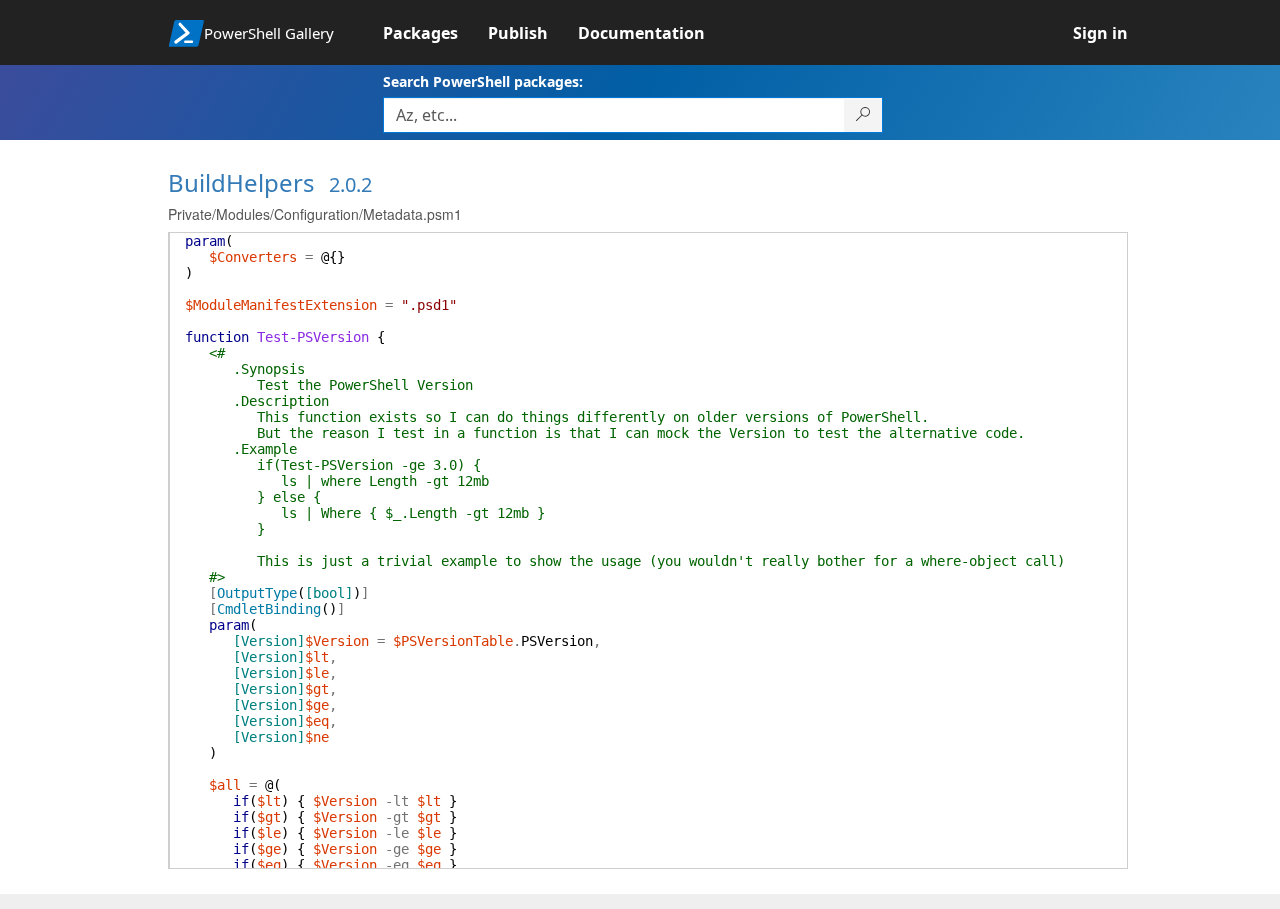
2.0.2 (350, 184)
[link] (435, 33)
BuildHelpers (241, 182)
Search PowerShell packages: (483, 81)
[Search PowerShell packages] (863, 115)
